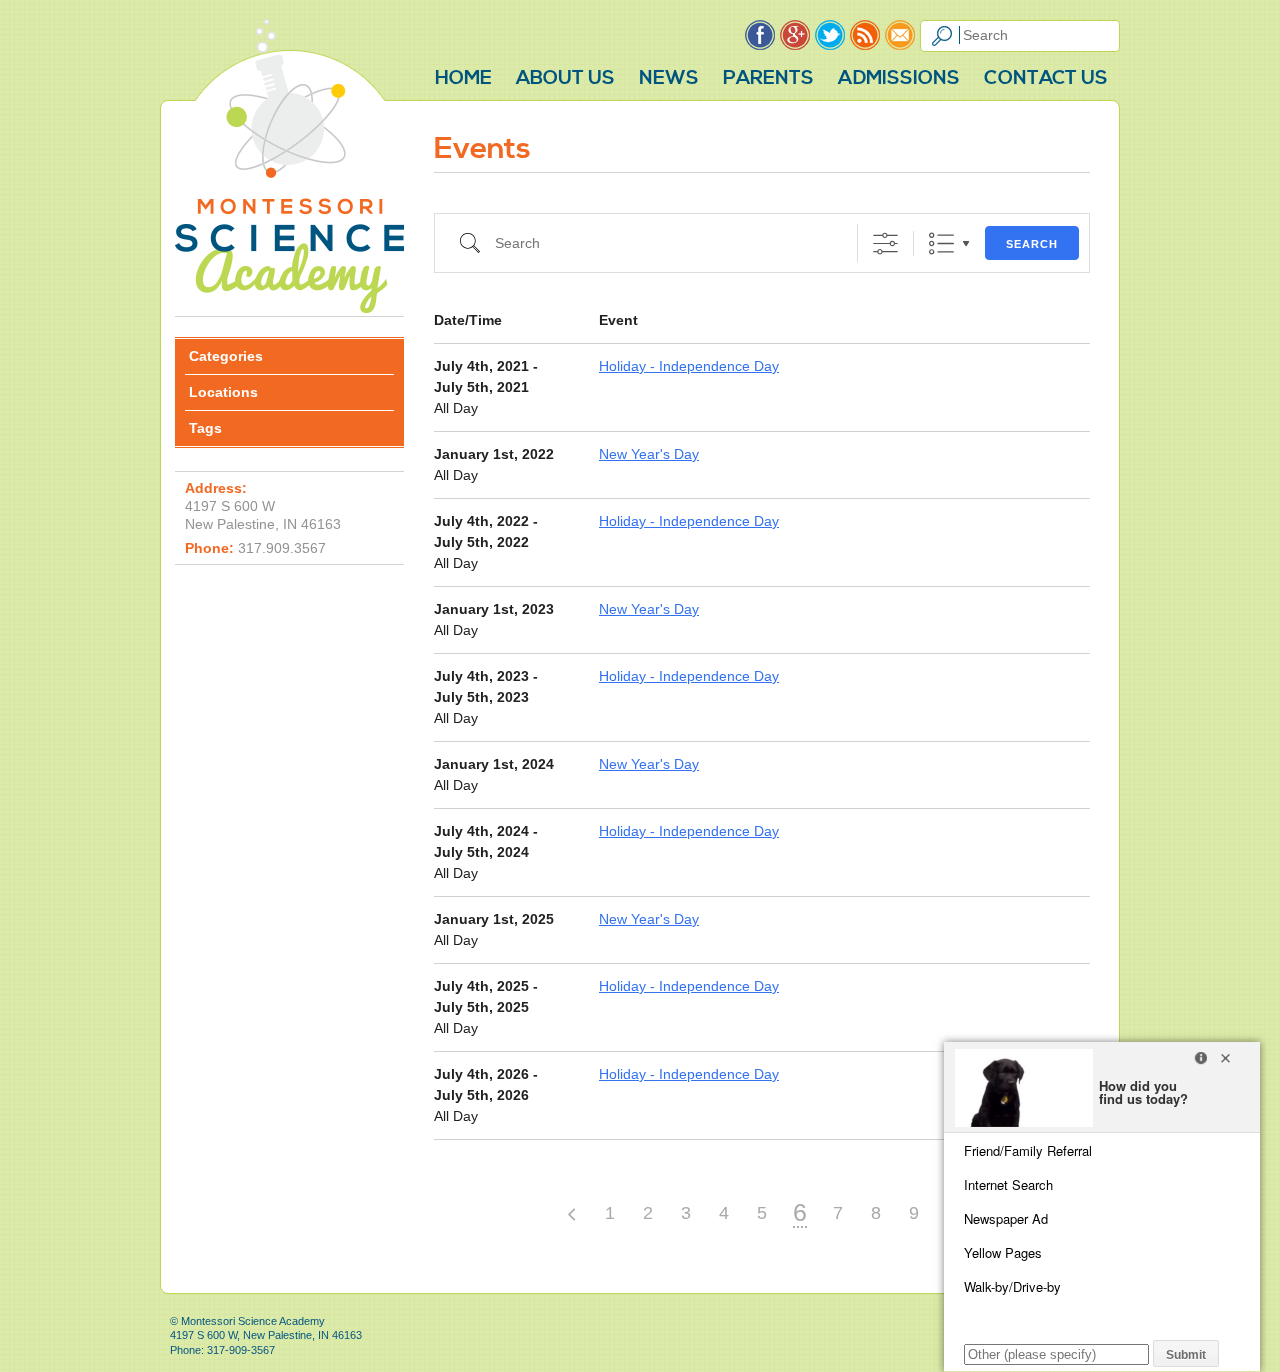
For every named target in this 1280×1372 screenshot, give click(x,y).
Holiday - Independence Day (689, 366)
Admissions (899, 78)
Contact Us (1046, 78)
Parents (768, 78)
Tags (205, 428)
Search (1032, 244)
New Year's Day (649, 454)
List (941, 243)
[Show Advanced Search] (885, 243)
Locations (223, 392)
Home (463, 78)
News (669, 78)
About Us (565, 78)
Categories (226, 356)
